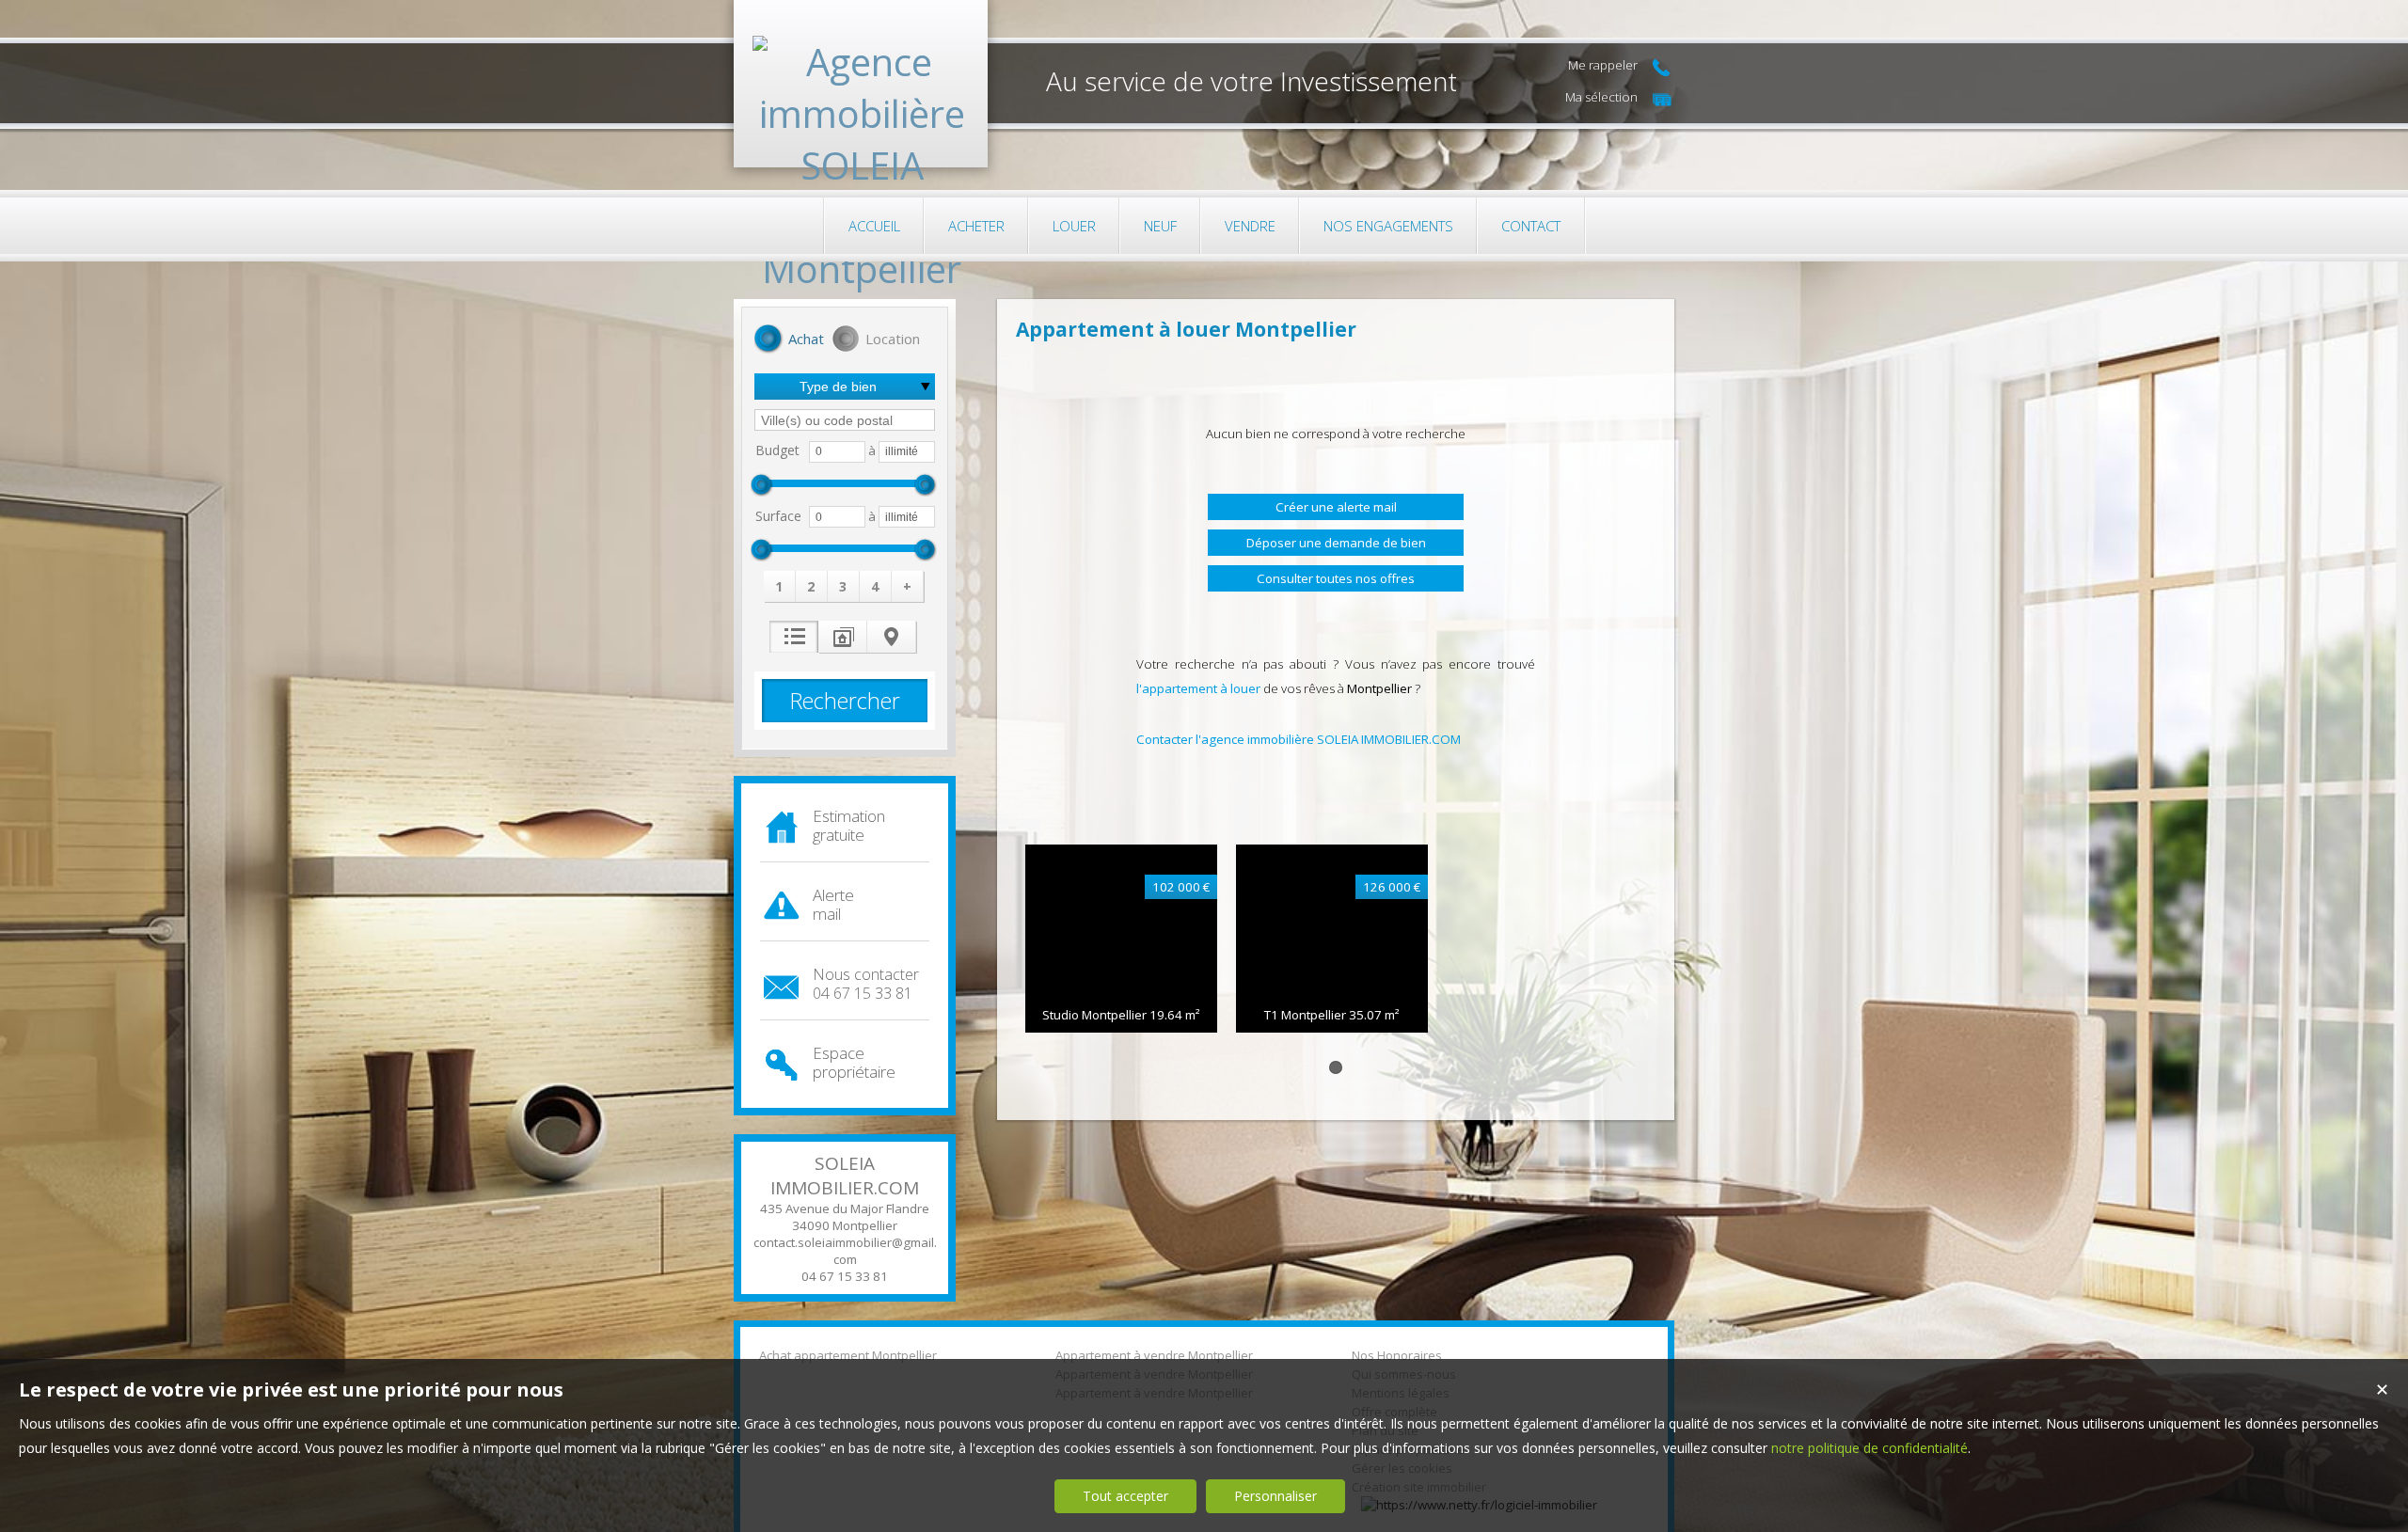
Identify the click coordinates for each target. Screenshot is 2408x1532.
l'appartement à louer (1198, 688)
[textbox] (845, 420)
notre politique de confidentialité (1869, 1448)
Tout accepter (1125, 1496)
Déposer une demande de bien (1336, 543)
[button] (789, 340)
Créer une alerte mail (1336, 507)
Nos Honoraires (1397, 1355)
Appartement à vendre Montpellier (1154, 1355)
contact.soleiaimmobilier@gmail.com (845, 1251)
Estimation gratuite (849, 825)
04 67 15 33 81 (845, 1276)
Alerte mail (833, 904)
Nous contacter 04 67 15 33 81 (866, 984)
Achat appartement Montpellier (848, 1355)
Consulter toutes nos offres (1336, 578)
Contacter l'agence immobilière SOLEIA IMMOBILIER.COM (1299, 739)
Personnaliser (1275, 1496)
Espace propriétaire (854, 1062)
